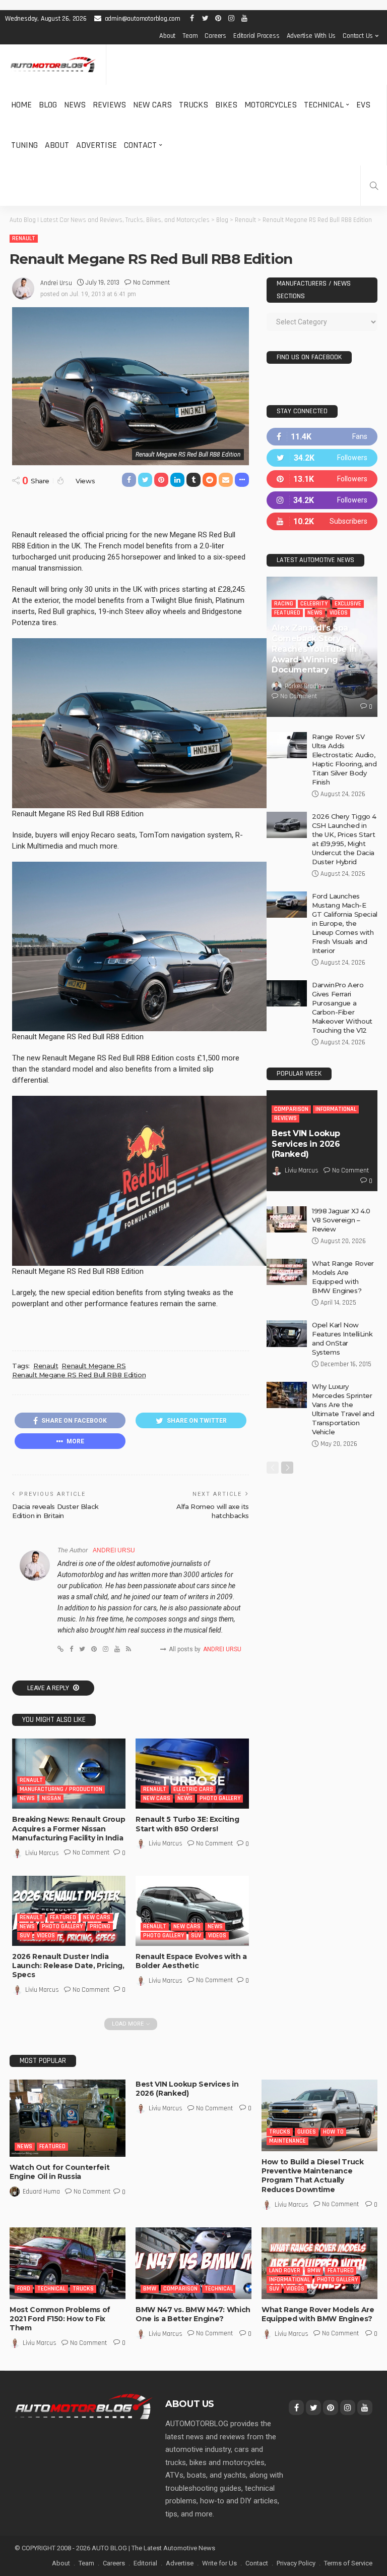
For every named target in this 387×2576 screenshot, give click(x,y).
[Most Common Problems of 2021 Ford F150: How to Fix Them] (68, 2263)
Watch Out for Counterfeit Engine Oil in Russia (59, 2172)
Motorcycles (271, 105)
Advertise (96, 145)
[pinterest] (322, 479)
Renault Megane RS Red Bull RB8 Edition (79, 1375)
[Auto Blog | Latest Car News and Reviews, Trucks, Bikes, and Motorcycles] (84, 2406)
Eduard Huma (41, 2192)
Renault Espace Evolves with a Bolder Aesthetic (191, 1961)
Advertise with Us (311, 36)
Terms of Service (348, 2563)
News (75, 105)
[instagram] (322, 500)
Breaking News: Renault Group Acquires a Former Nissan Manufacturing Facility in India (69, 1828)
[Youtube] (322, 521)
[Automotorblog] (53, 65)
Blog (48, 105)
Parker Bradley (305, 686)
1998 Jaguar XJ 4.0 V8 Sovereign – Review (341, 1220)
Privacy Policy (296, 2563)
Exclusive (348, 604)
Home (21, 105)
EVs (363, 105)
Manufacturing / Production (61, 1789)
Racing (284, 604)
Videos (46, 1936)
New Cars (152, 105)
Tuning (24, 145)
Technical (324, 105)
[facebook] (322, 437)
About (167, 36)
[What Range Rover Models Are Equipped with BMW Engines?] (287, 1272)
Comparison (291, 1109)
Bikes (226, 105)
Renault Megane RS (93, 1366)
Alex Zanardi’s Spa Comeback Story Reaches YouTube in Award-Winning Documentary (314, 649)
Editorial (145, 2563)
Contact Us (358, 36)
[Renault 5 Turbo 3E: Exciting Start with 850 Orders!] (192, 1774)
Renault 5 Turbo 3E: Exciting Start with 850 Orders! (187, 1824)
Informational (336, 1109)
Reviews (109, 105)
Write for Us (219, 2563)
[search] (374, 186)
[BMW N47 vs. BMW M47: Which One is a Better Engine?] (193, 2263)
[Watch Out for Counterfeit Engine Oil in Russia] (68, 2118)
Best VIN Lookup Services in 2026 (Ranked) (306, 1144)
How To (333, 2132)
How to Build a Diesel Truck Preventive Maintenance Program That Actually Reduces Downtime (313, 2176)
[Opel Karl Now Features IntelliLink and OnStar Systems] (287, 1334)
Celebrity (314, 604)
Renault (24, 238)
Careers (215, 36)
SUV (25, 1936)
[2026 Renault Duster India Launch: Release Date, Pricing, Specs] (69, 1911)
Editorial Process (256, 36)
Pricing (100, 1926)
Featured (63, 1917)
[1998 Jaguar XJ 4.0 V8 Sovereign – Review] (287, 1219)
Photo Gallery (220, 1798)
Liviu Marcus (42, 1853)
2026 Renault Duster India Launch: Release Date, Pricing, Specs (68, 1966)
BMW (150, 2289)
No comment (151, 283)
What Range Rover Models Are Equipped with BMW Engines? (318, 2314)
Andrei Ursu (56, 283)
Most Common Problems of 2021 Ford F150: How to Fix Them (60, 2319)
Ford (24, 2289)
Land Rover (285, 2271)
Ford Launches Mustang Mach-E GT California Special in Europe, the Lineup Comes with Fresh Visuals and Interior (345, 923)
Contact (140, 145)
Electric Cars (193, 1789)
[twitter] (322, 458)
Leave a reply (49, 1688)
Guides (307, 2132)
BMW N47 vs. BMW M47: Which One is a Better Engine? (193, 2314)
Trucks (193, 105)
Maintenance (287, 2141)
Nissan (51, 1798)
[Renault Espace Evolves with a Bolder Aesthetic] (192, 1911)
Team (190, 36)
